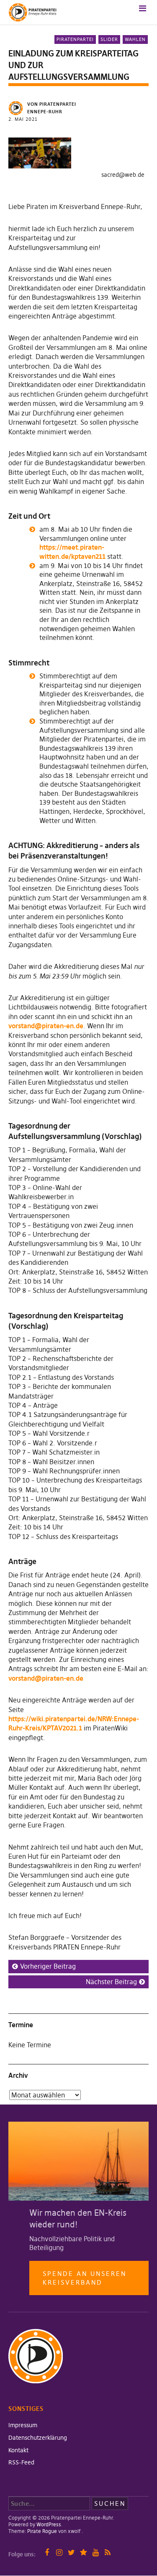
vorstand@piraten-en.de (46, 1026)
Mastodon (84, 2552)
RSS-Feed (21, 2462)
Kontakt (18, 2450)
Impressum (23, 2425)
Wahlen (135, 39)
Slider (109, 39)
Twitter (71, 2552)
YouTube (96, 2552)
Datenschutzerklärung (38, 2438)
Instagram (59, 2552)
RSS (108, 2552)
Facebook (47, 2552)
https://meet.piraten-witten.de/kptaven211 (72, 552)
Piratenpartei (75, 39)
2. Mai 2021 (23, 119)
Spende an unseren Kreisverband (85, 2278)
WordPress (49, 2524)
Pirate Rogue (42, 2531)
